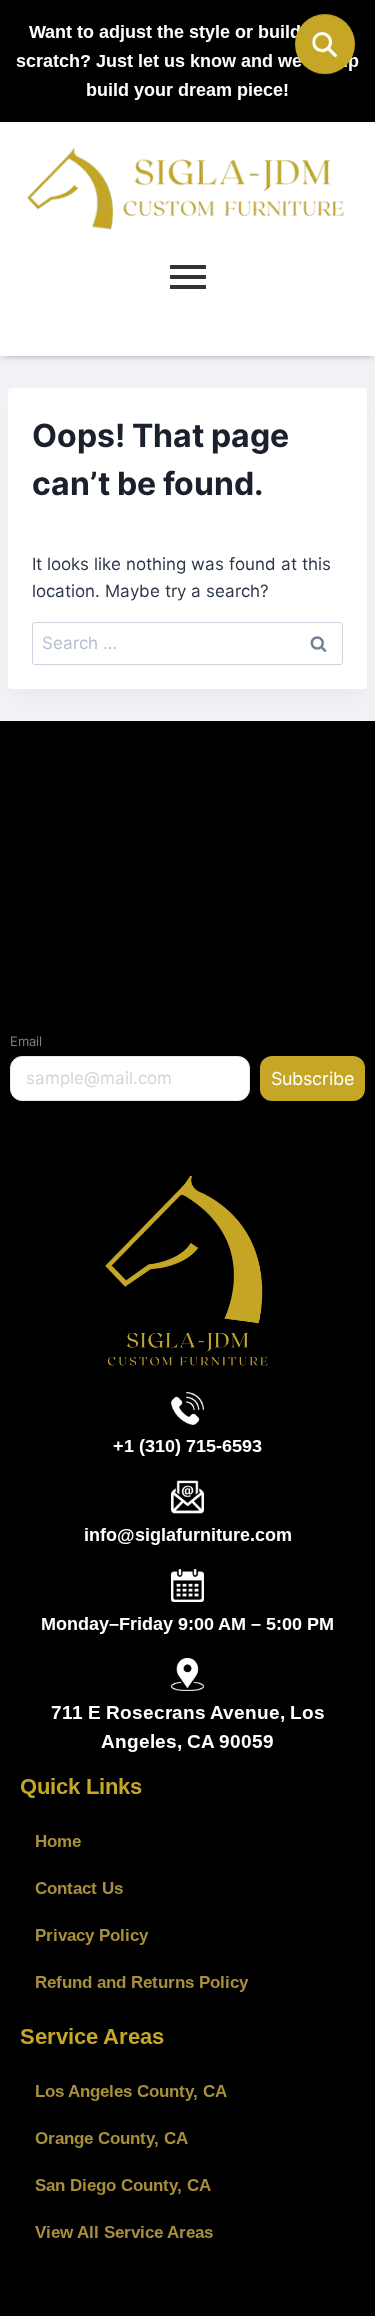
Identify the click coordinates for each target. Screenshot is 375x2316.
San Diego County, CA (123, 2185)
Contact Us (79, 1888)
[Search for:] (187, 643)
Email (26, 1041)
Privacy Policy (91, 1935)
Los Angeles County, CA (131, 2091)
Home (58, 1841)
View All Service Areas (124, 2232)
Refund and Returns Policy (141, 1982)
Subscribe (312, 1078)
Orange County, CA (111, 2138)
